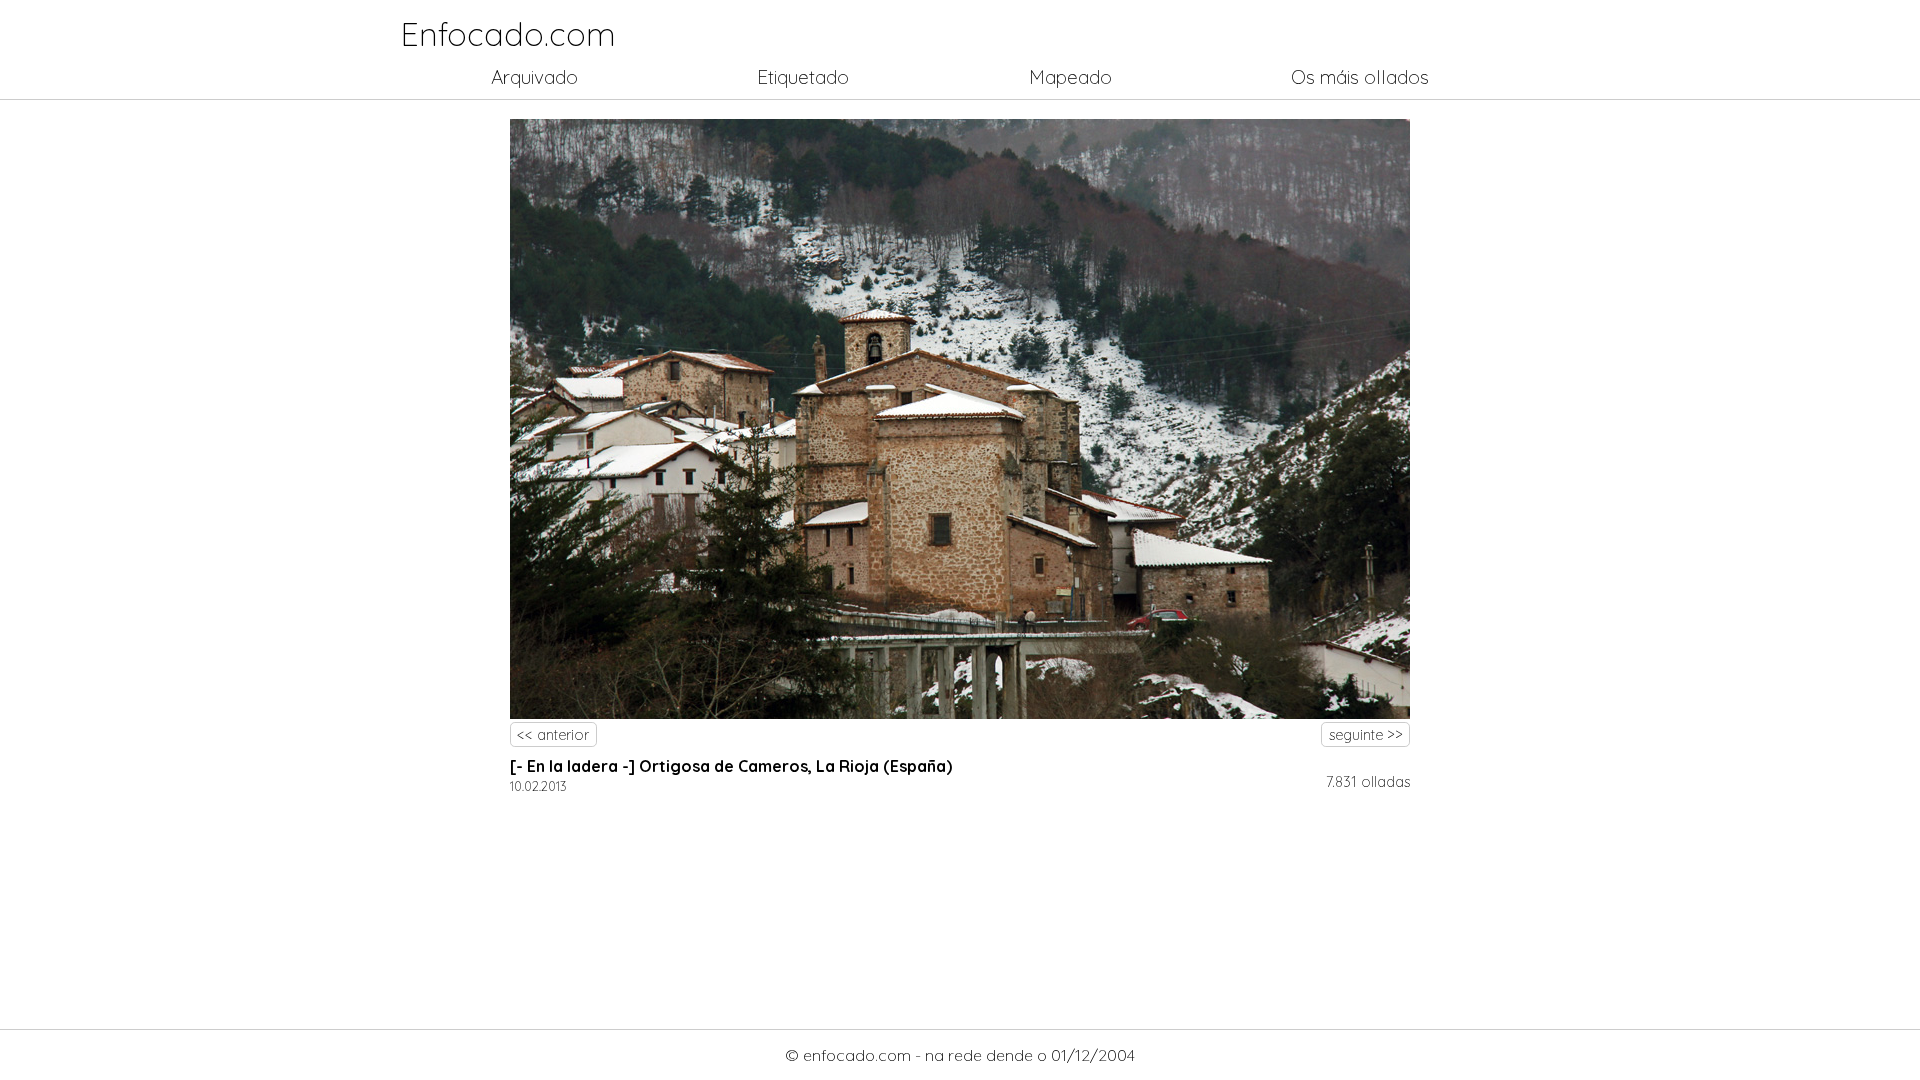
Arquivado (534, 77)
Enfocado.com (508, 34)
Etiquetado (803, 77)
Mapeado (1070, 77)
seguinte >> (1366, 735)
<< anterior (553, 735)
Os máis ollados (1360, 77)
